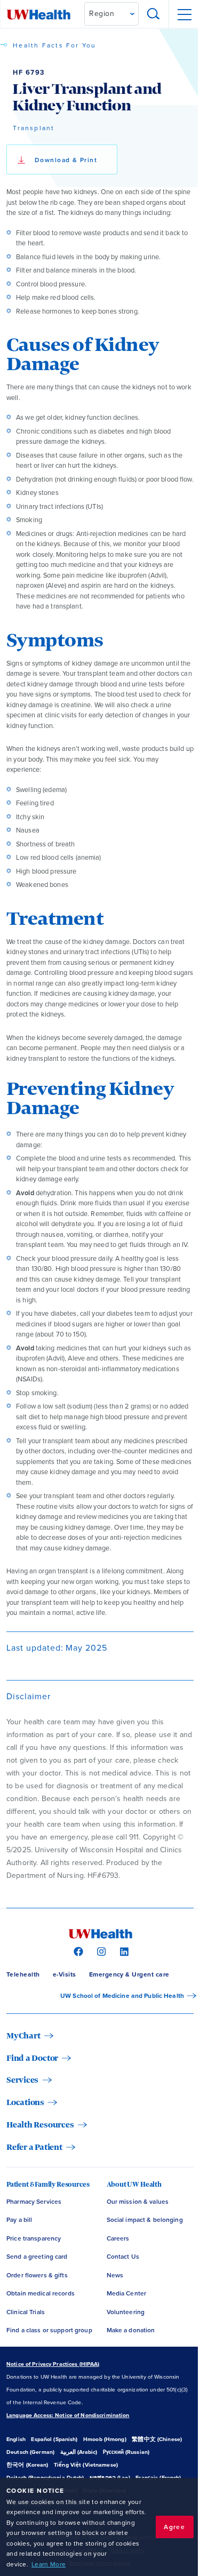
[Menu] (184, 14)
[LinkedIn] (123, 1951)
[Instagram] (100, 1951)
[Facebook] (77, 1951)
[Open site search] (154, 14)
